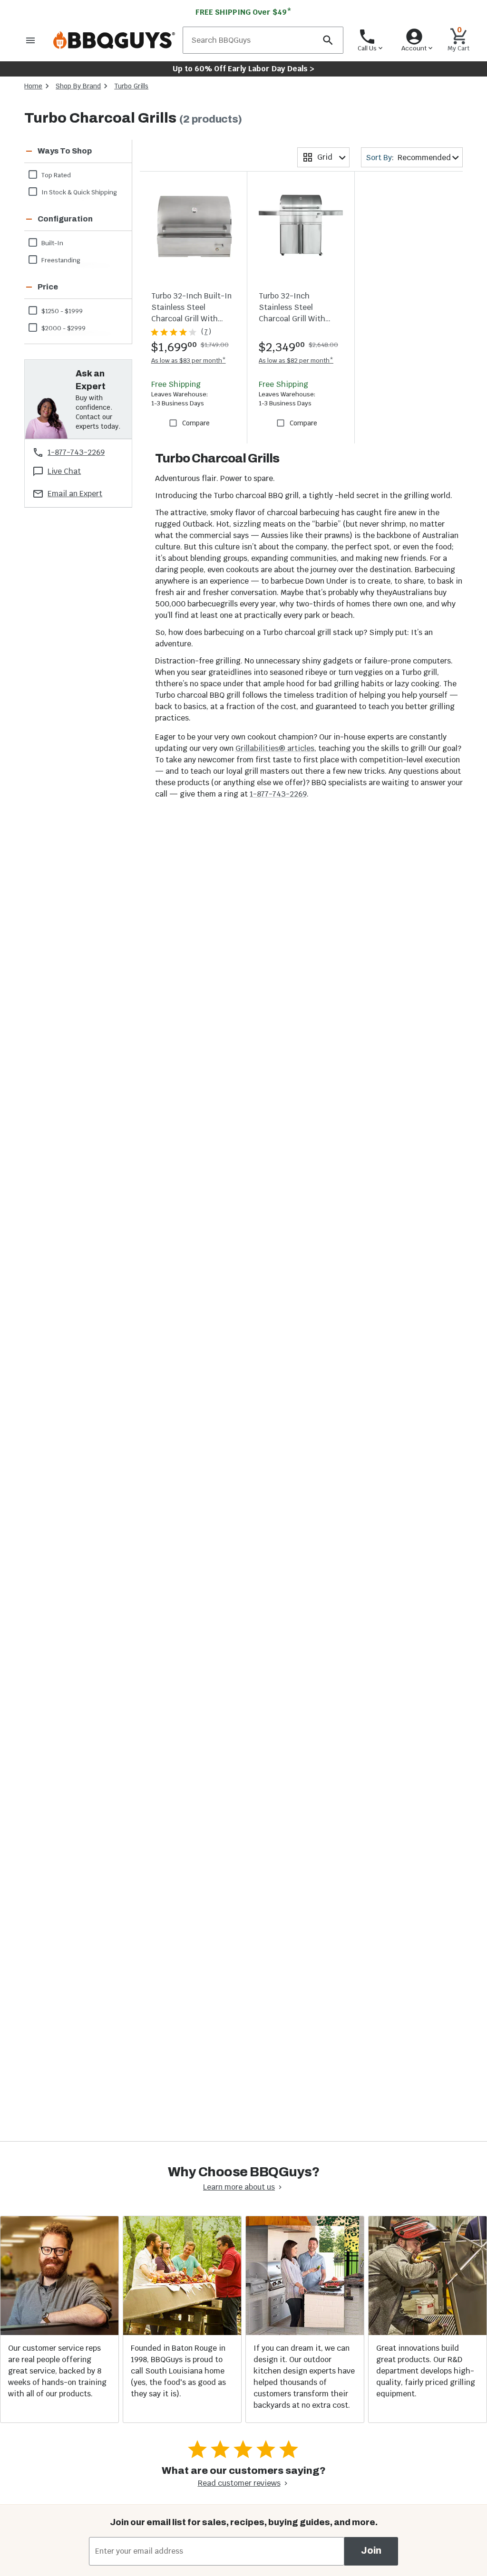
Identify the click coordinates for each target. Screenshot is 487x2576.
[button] (66, 151)
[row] (78, 174)
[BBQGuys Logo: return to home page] (114, 40)
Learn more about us (239, 2187)
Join (371, 2551)
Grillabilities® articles (275, 748)
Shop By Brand (78, 86)
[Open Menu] (30, 40)
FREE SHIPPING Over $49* (243, 12)
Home (33, 86)
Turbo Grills (131, 86)
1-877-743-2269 (278, 794)
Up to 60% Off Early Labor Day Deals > (243, 69)
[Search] (328, 40)
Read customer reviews (239, 2483)
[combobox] (323, 157)
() (206, 332)
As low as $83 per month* (189, 360)
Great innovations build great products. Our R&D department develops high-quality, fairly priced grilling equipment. (426, 2371)
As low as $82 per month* (296, 360)
